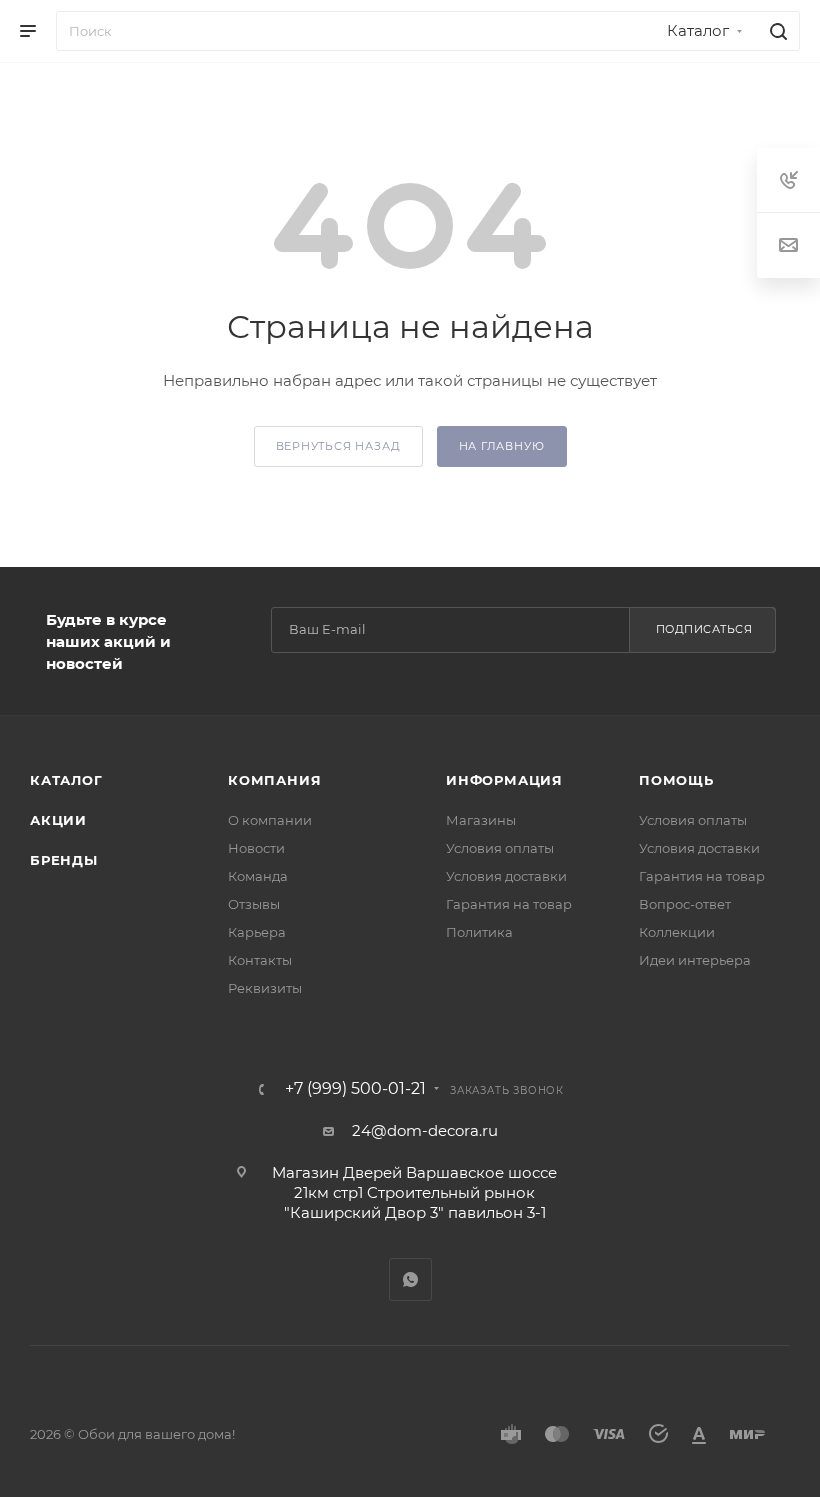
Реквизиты (265, 988)
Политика (479, 932)
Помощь (676, 780)
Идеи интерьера (695, 960)
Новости (256, 848)
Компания (274, 780)
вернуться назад (338, 446)
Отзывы (254, 904)
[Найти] (775, 31)
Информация (504, 780)
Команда (258, 876)
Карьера (257, 932)
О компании (270, 820)
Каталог (66, 780)
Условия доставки (506, 876)
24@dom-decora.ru (425, 1130)
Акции (58, 820)
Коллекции (677, 932)
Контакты (260, 960)
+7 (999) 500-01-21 (355, 1089)
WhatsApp (410, 1279)
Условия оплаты (500, 848)
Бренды (64, 860)
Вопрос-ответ (685, 904)
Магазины (481, 820)
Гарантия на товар (509, 904)
